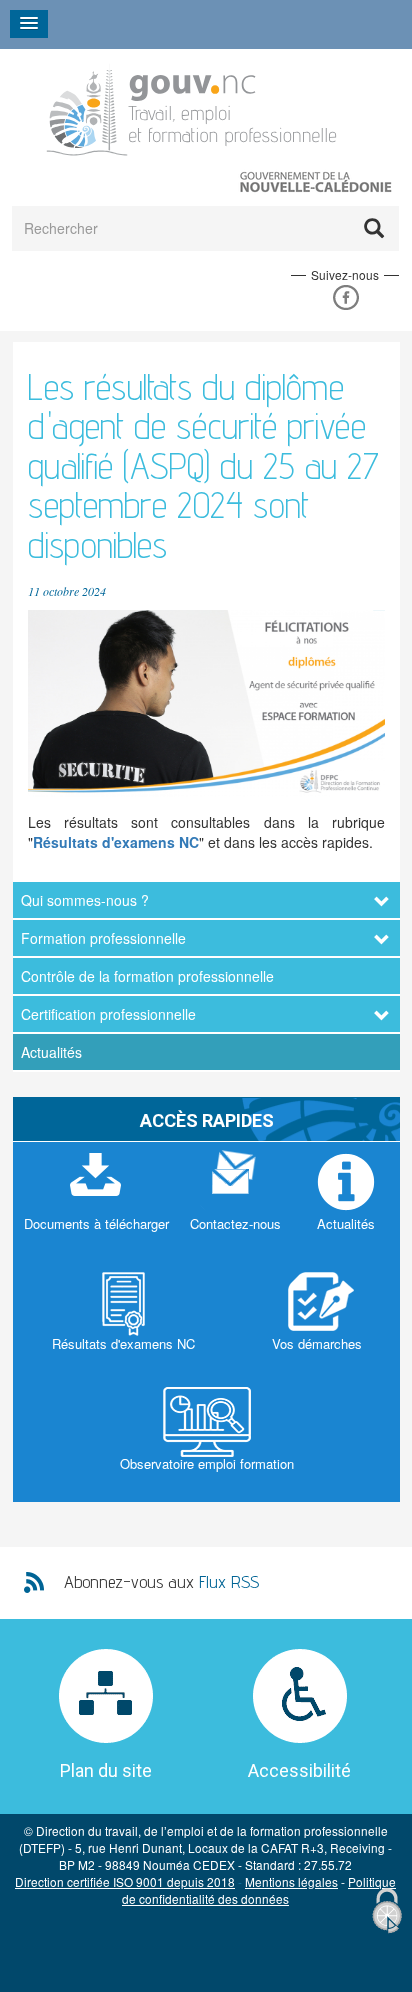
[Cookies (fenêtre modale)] (387, 1911)
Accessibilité (299, 1770)
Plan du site (106, 1770)
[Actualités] (345, 1202)
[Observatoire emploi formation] (206, 1442)
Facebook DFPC (345, 297)
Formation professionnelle (103, 938)
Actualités (51, 1052)
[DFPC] (194, 108)
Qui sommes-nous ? (85, 900)
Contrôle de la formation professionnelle (147, 976)
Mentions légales (291, 1881)
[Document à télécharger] (96, 1202)
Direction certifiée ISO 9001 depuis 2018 (125, 1881)
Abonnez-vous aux (161, 1581)
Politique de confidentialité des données (259, 1890)
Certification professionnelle (108, 1014)
